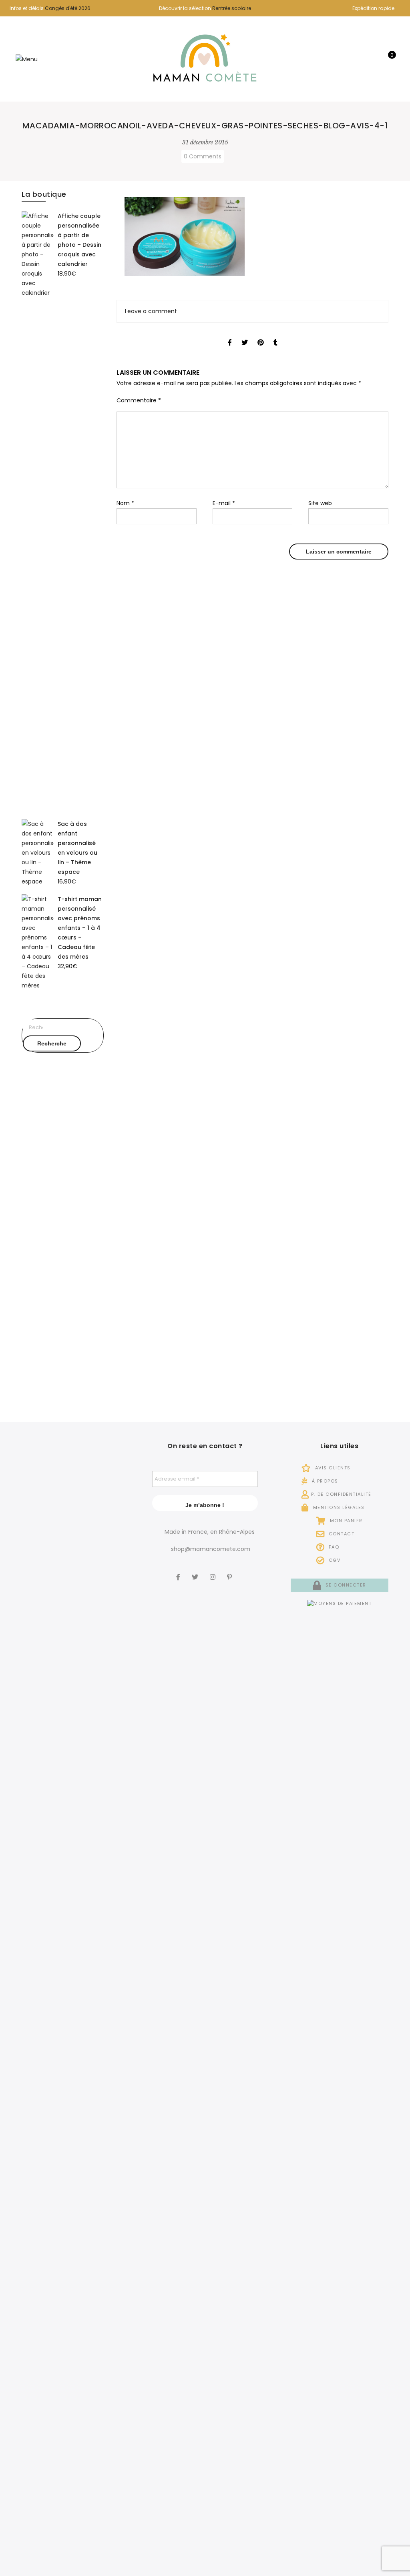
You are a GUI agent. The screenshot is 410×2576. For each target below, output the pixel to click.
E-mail (224, 503)
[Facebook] (179, 1571)
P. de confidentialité (341, 1494)
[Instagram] (214, 1571)
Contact (341, 1534)
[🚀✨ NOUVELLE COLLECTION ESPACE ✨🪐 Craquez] (71, 1679)
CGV (334, 1560)
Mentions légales (338, 1507)
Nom (125, 503)
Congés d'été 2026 (68, 8)
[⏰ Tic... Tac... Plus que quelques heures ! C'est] (112, 1645)
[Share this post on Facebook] (230, 335)
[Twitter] (196, 1571)
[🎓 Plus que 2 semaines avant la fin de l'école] (29, 2193)
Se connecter (345, 1585)
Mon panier (345, 1521)
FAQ (333, 1547)
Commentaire (139, 400)
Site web (320, 503)
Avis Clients (332, 1468)
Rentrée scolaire (232, 8)
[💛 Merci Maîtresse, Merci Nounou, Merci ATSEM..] (112, 2114)
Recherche (52, 1043)
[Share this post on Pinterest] (261, 335)
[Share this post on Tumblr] (275, 335)
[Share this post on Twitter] (245, 335)
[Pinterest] (230, 1571)
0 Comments (203, 156)
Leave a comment (151, 311)
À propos (324, 1481)
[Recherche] (363, 59)
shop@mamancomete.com (211, 1549)
